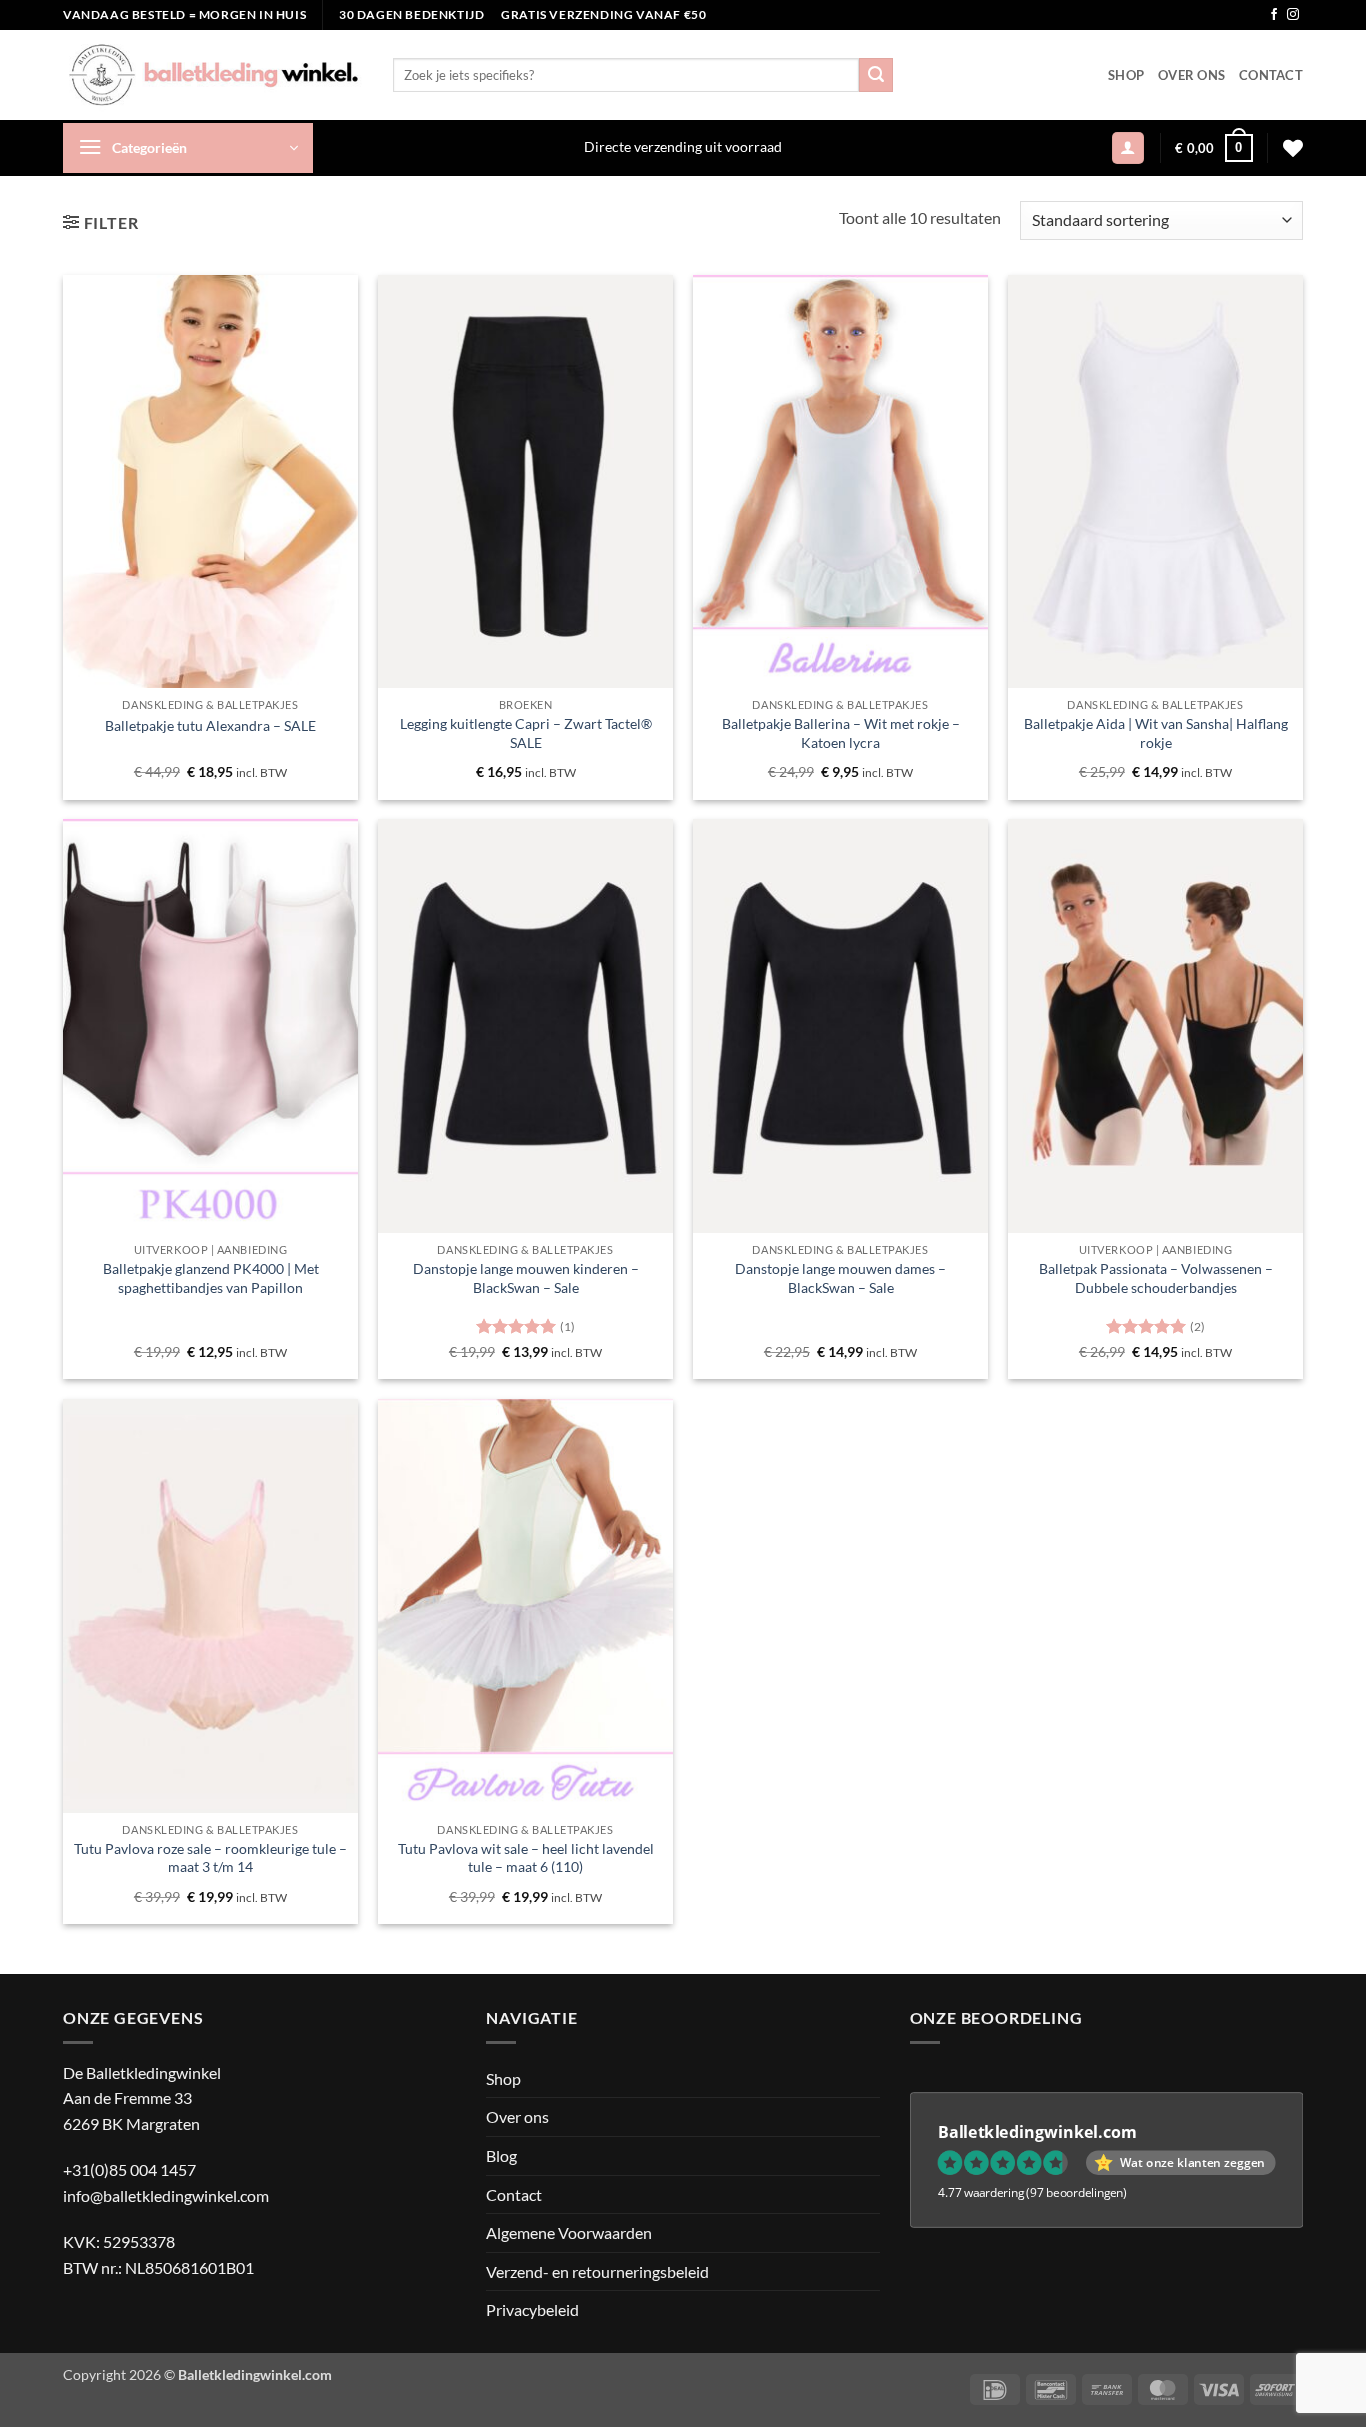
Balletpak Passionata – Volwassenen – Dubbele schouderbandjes (1156, 1278)
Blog (501, 2155)
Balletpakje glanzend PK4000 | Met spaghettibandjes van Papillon (211, 1278)
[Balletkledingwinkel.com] (213, 75)
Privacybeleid (532, 2309)
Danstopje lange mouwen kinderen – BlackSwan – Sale (526, 1278)
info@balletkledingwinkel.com (166, 2195)
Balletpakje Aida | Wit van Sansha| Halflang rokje (1156, 733)
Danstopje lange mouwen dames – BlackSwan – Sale (840, 1278)
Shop (1126, 75)
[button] (188, 148)
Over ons (1191, 75)
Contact (1271, 75)
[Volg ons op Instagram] (1293, 15)
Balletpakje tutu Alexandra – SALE (210, 725)
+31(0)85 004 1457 (129, 2169)
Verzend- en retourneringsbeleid (597, 2271)
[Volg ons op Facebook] (1274, 15)
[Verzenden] (876, 75)
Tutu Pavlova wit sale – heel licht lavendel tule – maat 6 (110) (526, 1858)
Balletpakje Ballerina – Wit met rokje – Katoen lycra (841, 733)
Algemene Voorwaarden (569, 2232)
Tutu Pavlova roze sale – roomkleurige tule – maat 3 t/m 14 (210, 1858)
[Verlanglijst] (1293, 148)
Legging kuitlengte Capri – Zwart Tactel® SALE (526, 733)
